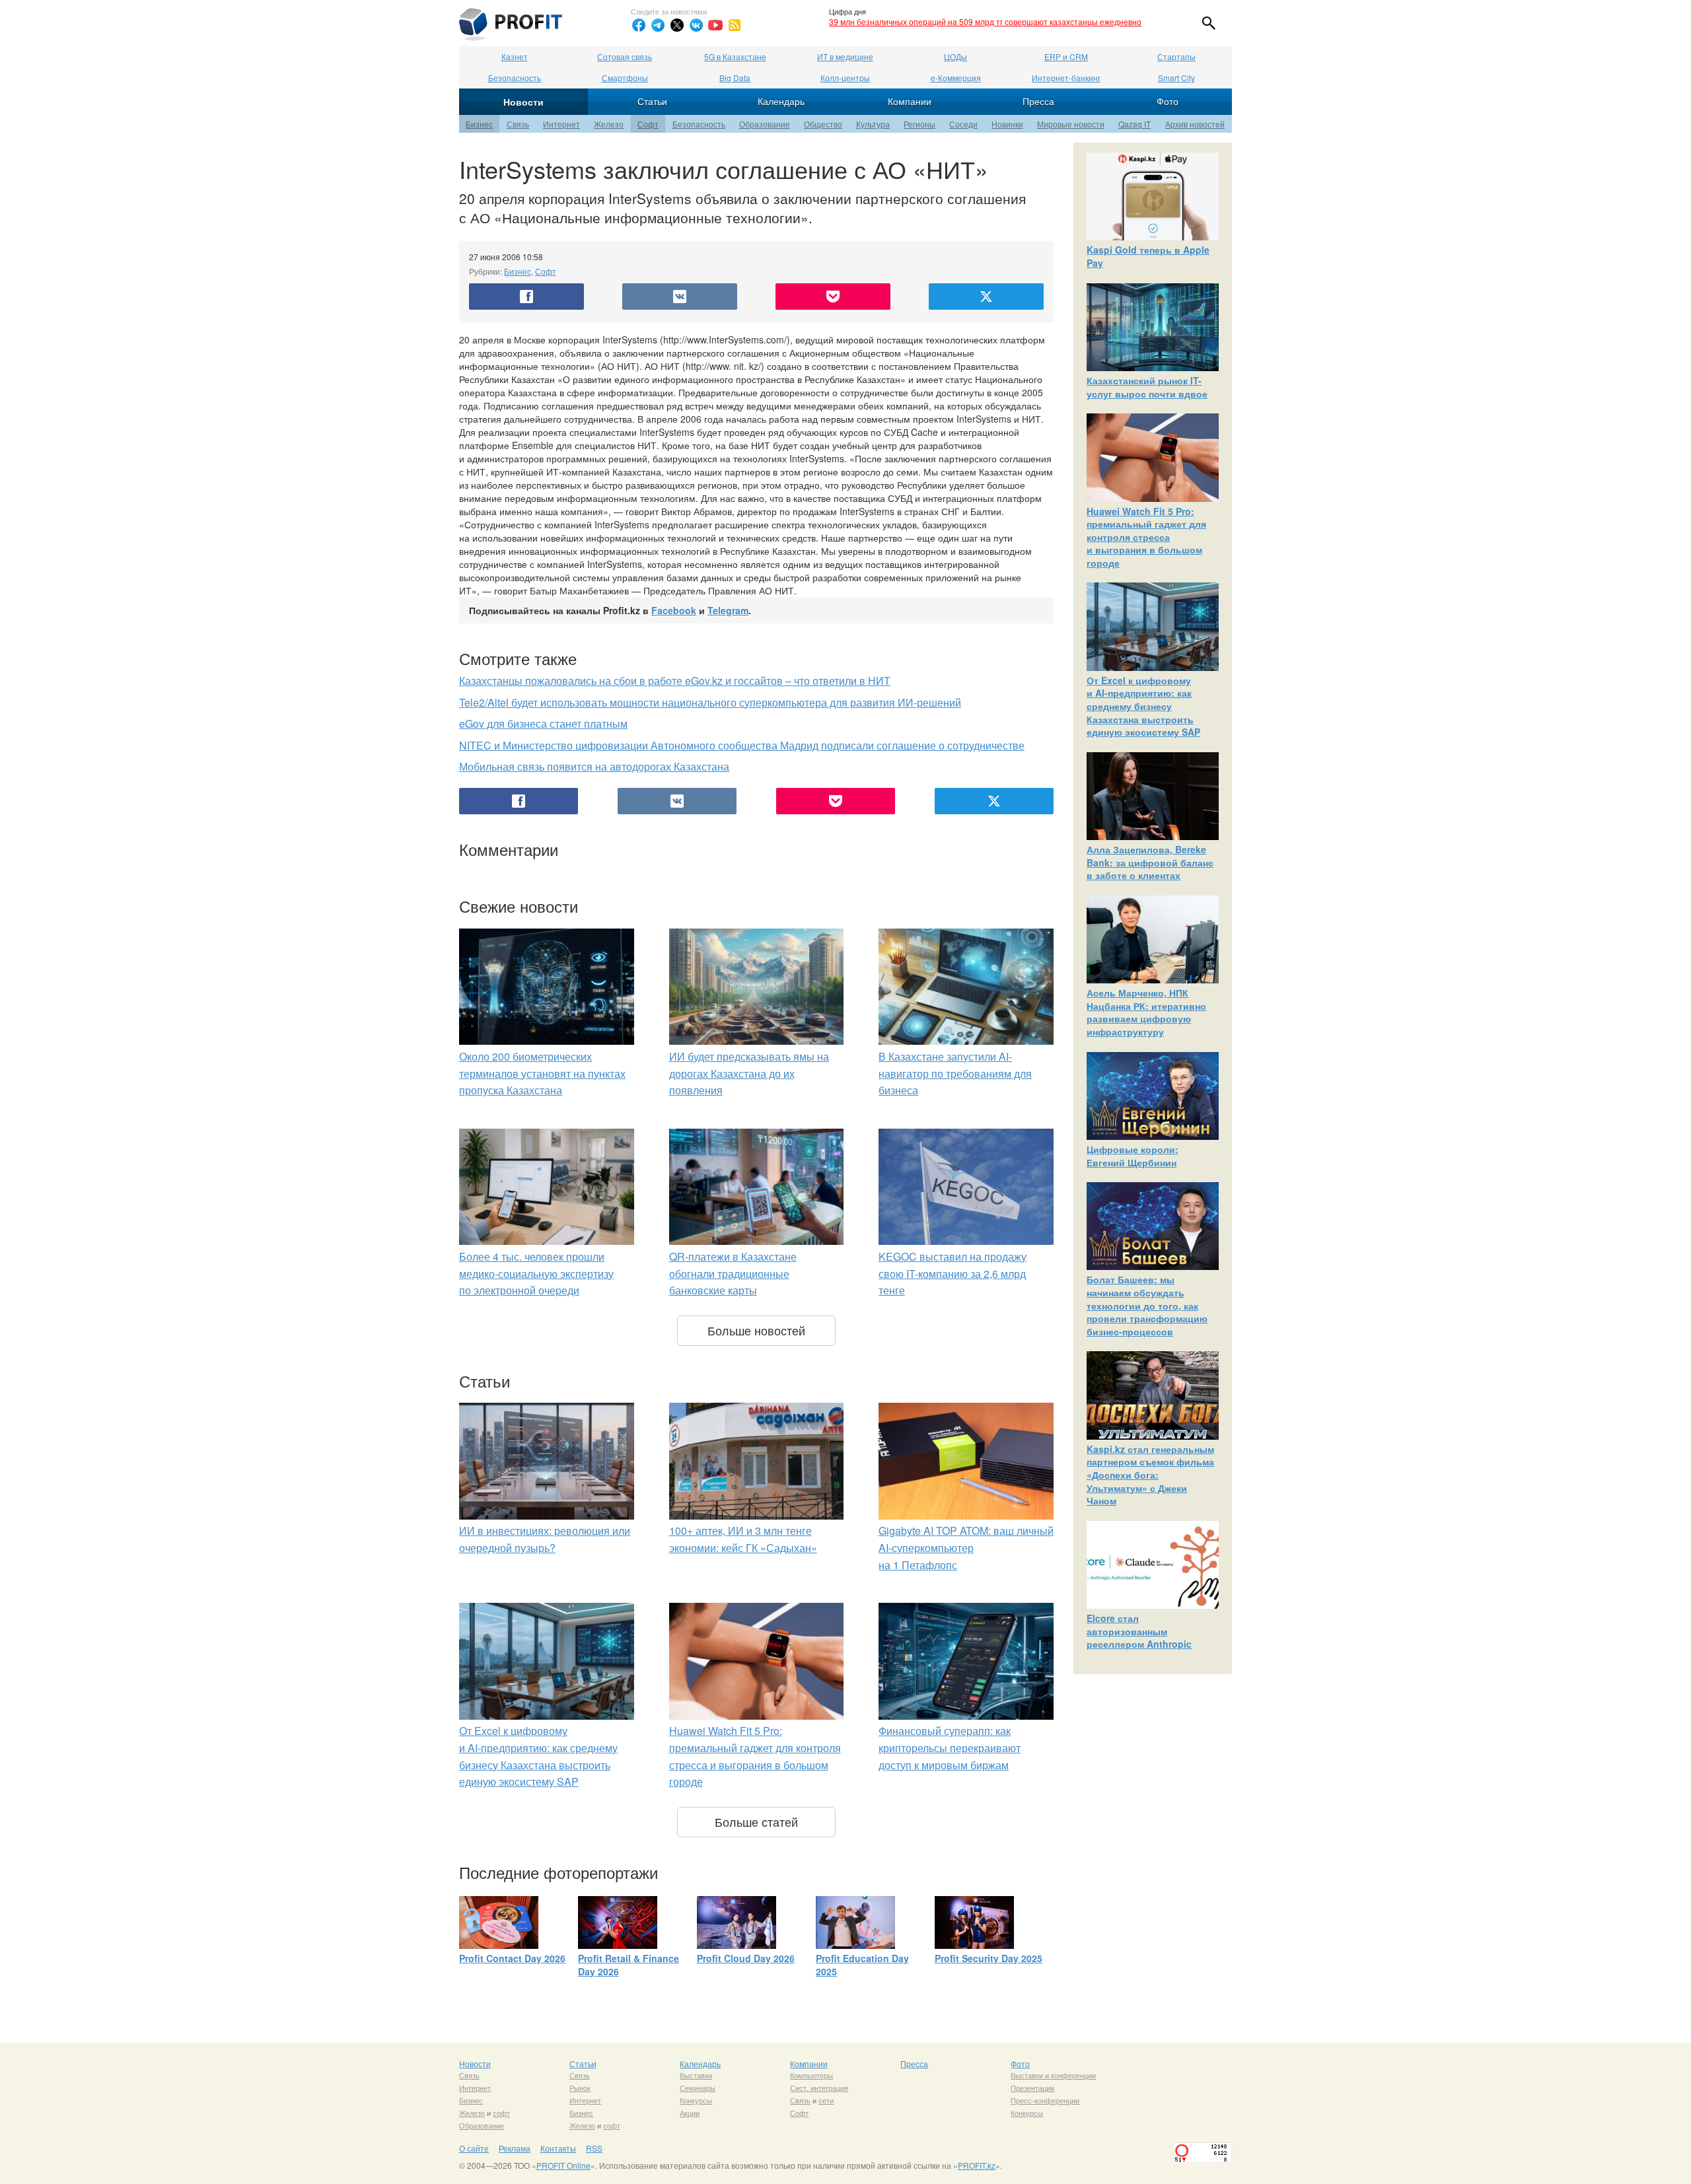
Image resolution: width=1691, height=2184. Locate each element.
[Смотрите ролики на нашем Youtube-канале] (715, 25)
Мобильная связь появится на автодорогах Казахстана (594, 766)
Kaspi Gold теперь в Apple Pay (1148, 256)
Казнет (515, 56)
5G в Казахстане (735, 56)
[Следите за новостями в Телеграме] (658, 25)
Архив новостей (1195, 124)
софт (501, 2113)
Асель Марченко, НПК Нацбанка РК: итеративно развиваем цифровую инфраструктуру (1146, 1012)
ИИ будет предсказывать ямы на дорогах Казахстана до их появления (749, 1073)
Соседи (963, 124)
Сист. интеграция (819, 2088)
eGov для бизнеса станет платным (543, 723)
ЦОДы (955, 56)
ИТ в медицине (845, 56)
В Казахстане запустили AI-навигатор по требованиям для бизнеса (955, 1073)
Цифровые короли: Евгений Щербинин (1133, 1156)
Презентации (1032, 2088)
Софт (648, 124)
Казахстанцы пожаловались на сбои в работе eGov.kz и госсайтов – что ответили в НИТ (675, 681)
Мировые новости (1071, 124)
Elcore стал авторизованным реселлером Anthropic (1139, 1631)
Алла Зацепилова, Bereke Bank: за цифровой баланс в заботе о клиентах (1150, 862)
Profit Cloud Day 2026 (746, 1958)
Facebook (674, 610)
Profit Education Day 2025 (862, 1965)
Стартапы (1176, 56)
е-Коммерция (956, 78)
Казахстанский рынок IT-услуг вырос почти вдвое (1147, 387)
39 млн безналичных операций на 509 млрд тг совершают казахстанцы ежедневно (985, 21)
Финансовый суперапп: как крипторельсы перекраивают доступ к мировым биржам (950, 1747)
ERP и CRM (1066, 56)
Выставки (696, 2075)
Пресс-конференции (1045, 2100)
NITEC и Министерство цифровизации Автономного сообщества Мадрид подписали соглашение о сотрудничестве (742, 745)
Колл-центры (845, 78)
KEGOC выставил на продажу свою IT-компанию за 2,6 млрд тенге (953, 1273)
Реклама (515, 2148)
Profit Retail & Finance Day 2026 (629, 1965)
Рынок (580, 2088)
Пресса (1038, 101)
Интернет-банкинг (1066, 78)
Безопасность (515, 78)
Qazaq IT (1134, 124)
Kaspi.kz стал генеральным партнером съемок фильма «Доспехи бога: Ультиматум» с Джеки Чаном (1150, 1475)
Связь (518, 124)
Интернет (561, 124)
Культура (873, 124)
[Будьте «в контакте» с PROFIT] (696, 25)
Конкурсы (696, 2100)
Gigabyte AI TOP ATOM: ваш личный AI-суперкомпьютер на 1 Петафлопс (966, 1547)
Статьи (652, 101)
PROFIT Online (563, 2165)
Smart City (1176, 78)
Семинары (698, 2088)
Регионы (919, 124)
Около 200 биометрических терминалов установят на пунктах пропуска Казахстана (542, 1073)
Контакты (558, 2148)
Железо (609, 124)
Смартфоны (625, 78)
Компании (910, 101)
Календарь (781, 101)
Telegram (728, 610)
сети (826, 2100)
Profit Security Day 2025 (989, 1958)
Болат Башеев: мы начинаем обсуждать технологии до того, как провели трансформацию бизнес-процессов (1147, 1305)
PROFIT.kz (977, 2165)
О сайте (474, 2148)
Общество (823, 124)
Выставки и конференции (1053, 2075)
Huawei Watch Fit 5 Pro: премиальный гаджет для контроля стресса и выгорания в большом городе (1146, 537)
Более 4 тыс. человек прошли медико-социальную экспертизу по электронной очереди (536, 1273)
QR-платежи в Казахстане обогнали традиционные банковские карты (733, 1273)
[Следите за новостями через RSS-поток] (735, 25)
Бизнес (479, 124)
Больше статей (756, 1821)
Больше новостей (756, 1330)
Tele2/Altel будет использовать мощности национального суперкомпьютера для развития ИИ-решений (710, 702)
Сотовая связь (625, 56)
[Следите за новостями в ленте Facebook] (639, 25)
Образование (765, 124)
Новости (523, 102)
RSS (594, 2148)
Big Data (735, 78)
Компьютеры (811, 2075)
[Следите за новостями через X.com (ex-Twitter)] (677, 25)
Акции (690, 2113)
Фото (1168, 101)
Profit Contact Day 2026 (512, 1958)
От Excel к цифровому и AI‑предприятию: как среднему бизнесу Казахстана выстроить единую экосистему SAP (1143, 706)
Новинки (1007, 124)
